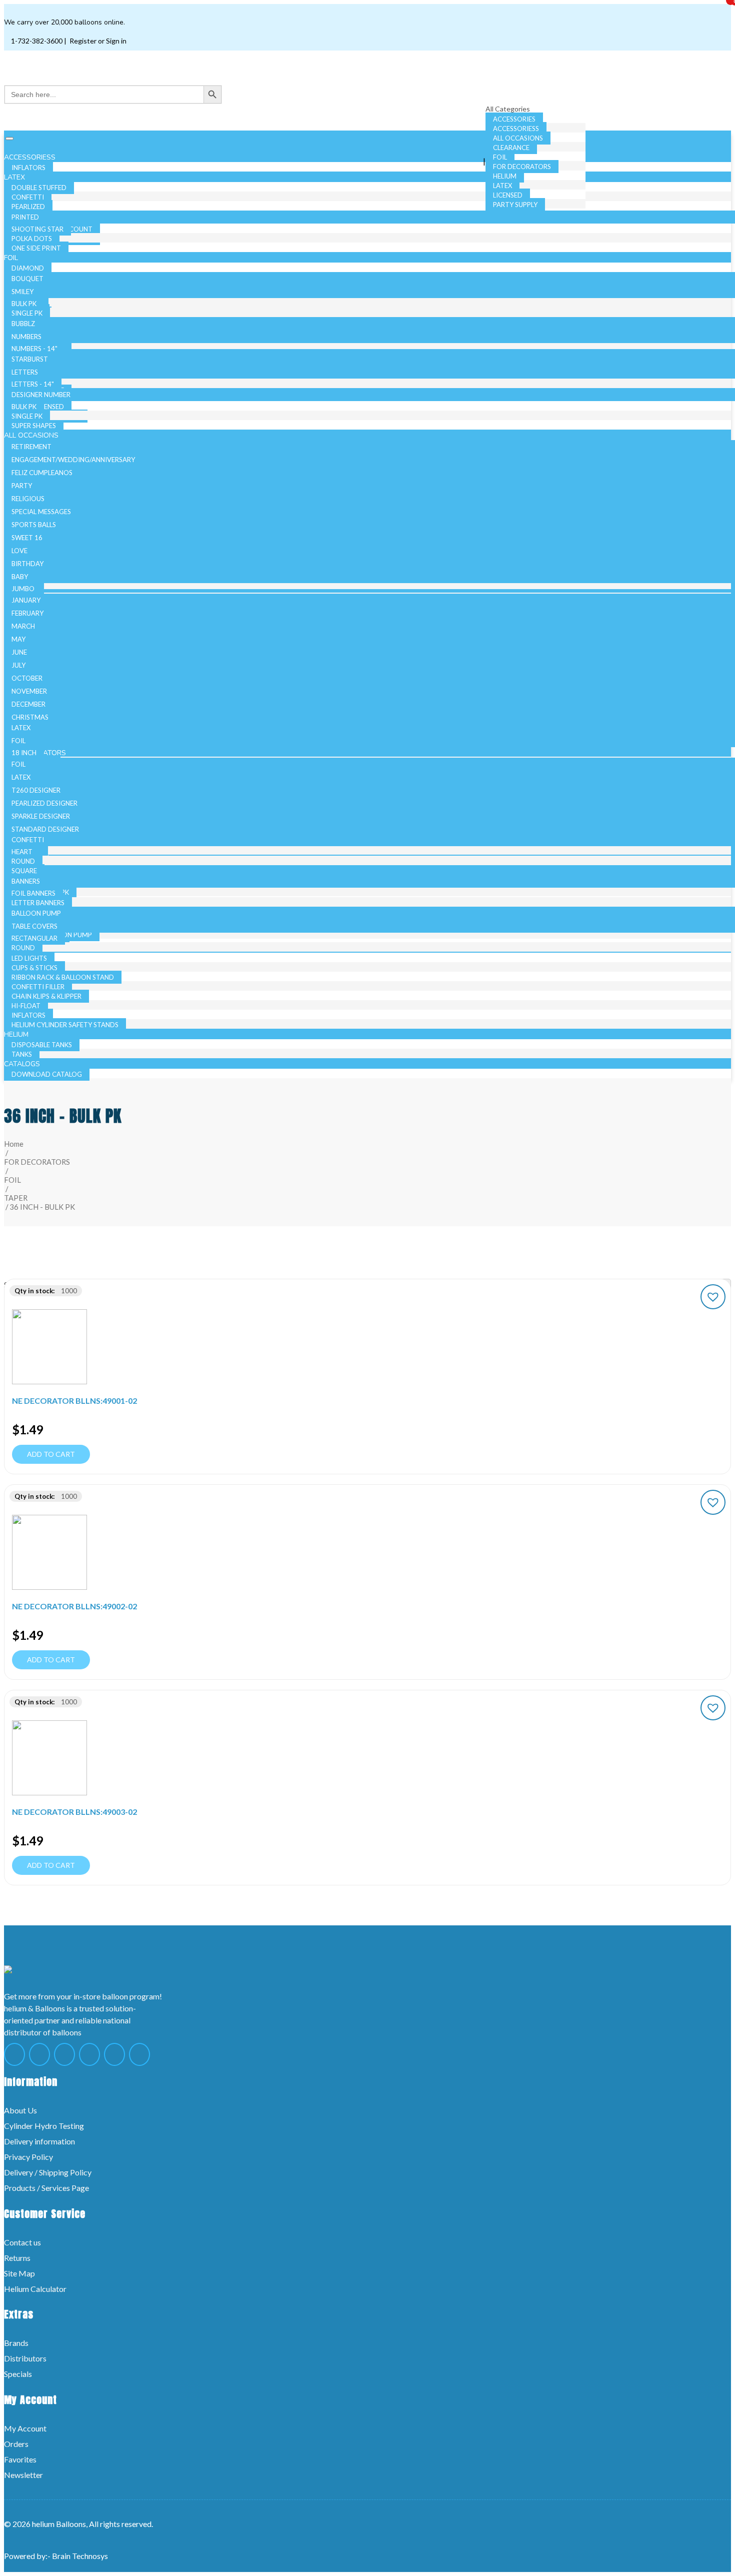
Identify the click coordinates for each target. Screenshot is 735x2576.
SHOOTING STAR (37, 229)
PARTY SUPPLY (515, 205)
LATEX (502, 186)
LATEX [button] (15, 177)
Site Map (19, 2273)
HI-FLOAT (26, 1006)
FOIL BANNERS (33, 893)
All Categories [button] (508, 109)
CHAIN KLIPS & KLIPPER (46, 996)
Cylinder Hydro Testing (44, 2126)
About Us (20, 2110)
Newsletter (23, 2475)
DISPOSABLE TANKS (42, 1045)
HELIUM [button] (17, 1034)
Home (14, 1144)
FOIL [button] (12, 258)
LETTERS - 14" (33, 384)
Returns (17, 2258)
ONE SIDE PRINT (36, 248)
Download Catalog (47, 1074)
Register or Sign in (97, 41)
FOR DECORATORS (522, 167)
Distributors (25, 2358)
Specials (18, 2374)
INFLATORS (28, 1015)
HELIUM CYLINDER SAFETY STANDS (65, 1025)
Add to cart (51, 1454)
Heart (22, 852)
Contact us (22, 2242)
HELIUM (505, 176)
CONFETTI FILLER (38, 987)
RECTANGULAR (34, 938)
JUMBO (23, 589)
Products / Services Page (46, 2188)
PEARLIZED (28, 207)
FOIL (500, 157)
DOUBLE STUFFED (39, 188)
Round (23, 861)
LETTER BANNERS (38, 903)
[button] (713, 1297)
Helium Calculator (35, 2289)
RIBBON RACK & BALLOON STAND (63, 977)
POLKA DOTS (32, 239)
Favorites (20, 2459)
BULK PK (24, 304)
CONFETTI (28, 197)
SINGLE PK (27, 313)
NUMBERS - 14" (34, 349)
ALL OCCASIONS (518, 138)
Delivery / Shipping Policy (48, 2172)
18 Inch (24, 753)
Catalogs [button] (23, 1064)
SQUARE (24, 871)
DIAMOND (28, 268)
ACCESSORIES (514, 119)
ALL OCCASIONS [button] (32, 435)
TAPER (16, 1198)
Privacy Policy (28, 2157)
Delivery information (39, 2141)
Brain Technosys (80, 2556)
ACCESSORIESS (516, 129)
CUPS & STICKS (34, 968)
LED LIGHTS (29, 958)
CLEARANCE (511, 148)
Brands (16, 2343)
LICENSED (508, 195)
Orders (16, 2444)
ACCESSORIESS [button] (31, 157)
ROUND (23, 948)
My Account (25, 2428)
